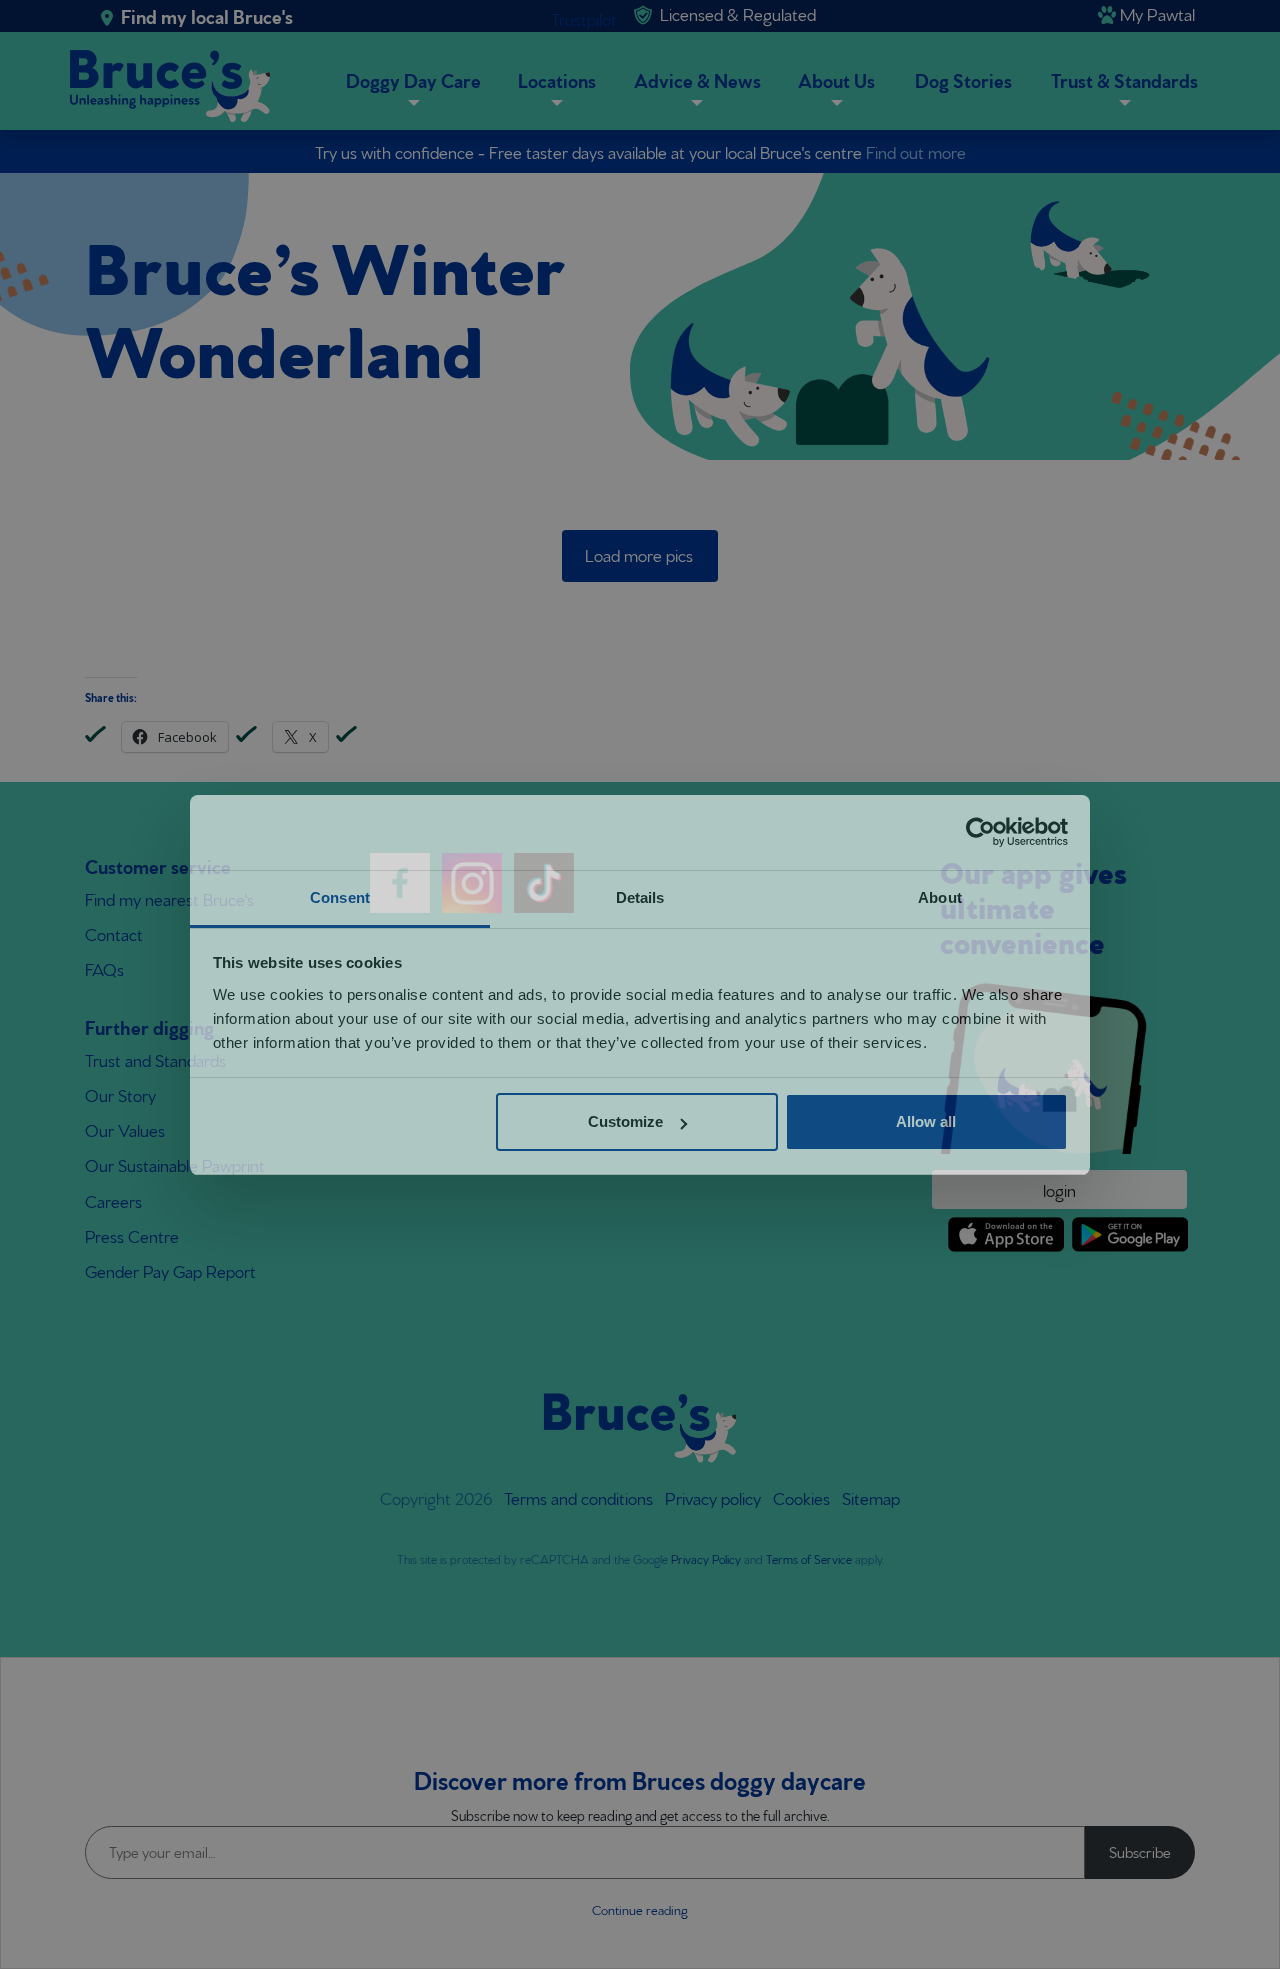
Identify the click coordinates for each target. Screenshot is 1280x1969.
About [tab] (940, 897)
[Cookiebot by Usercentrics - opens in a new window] (980, 832)
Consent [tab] (340, 897)
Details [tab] (640, 897)
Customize (625, 1121)
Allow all (926, 1121)
